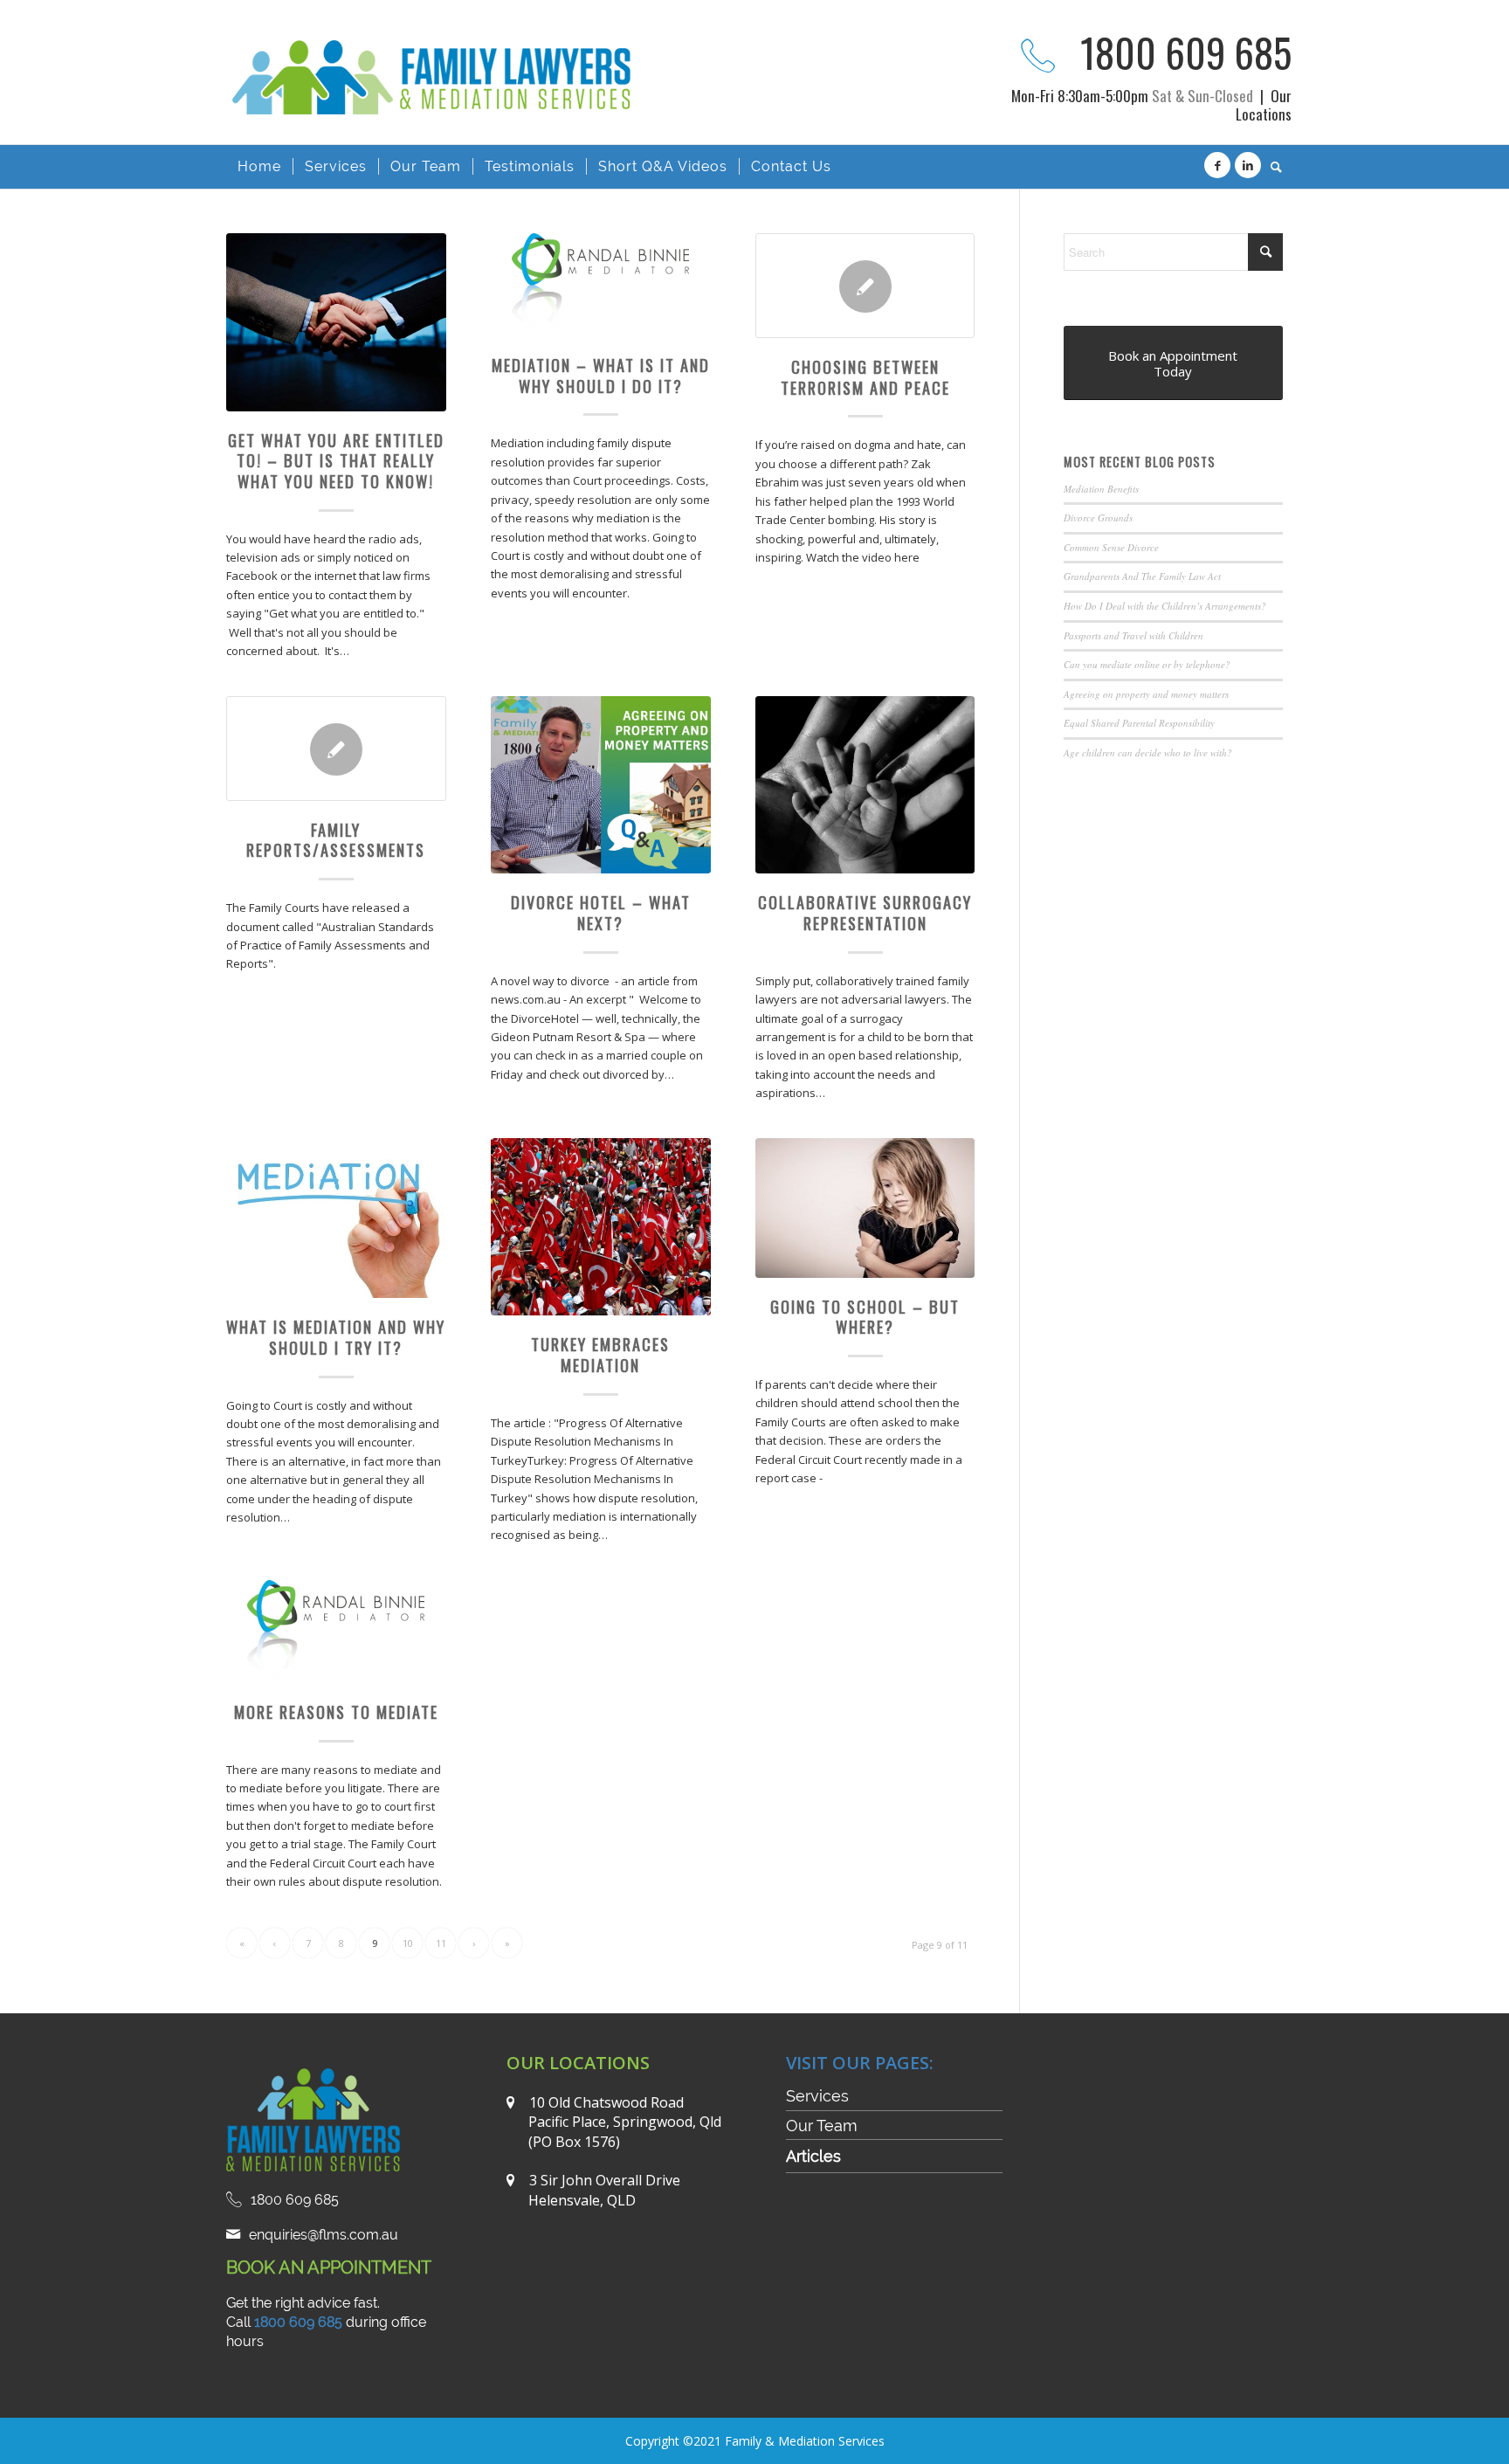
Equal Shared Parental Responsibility (1139, 723)
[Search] (1271, 167)
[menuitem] (259, 167)
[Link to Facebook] (1217, 165)
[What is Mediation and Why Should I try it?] (336, 1218)
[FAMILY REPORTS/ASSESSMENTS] (336, 749)
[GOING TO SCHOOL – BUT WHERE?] (865, 1208)
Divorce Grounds (1098, 518)
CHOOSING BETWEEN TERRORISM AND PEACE (865, 377)
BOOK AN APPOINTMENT (329, 2267)
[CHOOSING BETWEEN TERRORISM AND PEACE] (865, 286)
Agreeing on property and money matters (1146, 694)
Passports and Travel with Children (1133, 635)
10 (408, 1943)
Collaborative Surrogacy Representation (865, 912)
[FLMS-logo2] (438, 103)
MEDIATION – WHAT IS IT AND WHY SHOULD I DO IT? (601, 375)
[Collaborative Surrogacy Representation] (865, 785)
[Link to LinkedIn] (1248, 165)
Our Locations (1264, 105)
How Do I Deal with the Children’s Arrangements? (1165, 606)
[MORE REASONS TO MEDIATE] (336, 1632)
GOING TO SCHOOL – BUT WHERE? (865, 1317)
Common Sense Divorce (1111, 547)
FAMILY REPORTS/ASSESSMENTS (336, 840)
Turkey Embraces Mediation (600, 1354)
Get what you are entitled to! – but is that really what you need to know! (336, 460)
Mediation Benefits (1101, 489)
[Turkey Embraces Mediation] (601, 1227)
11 (441, 1943)
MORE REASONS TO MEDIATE (336, 1712)
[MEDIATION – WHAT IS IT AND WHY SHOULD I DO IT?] (601, 285)
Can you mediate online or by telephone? (1147, 664)
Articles (813, 2156)
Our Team (822, 2126)
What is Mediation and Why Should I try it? (336, 1337)
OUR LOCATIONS (578, 2063)
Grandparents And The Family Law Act (1142, 576)
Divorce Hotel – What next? (601, 912)
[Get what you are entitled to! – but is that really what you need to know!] (336, 322)
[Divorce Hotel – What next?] (601, 785)
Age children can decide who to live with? (1148, 752)
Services (817, 2096)
